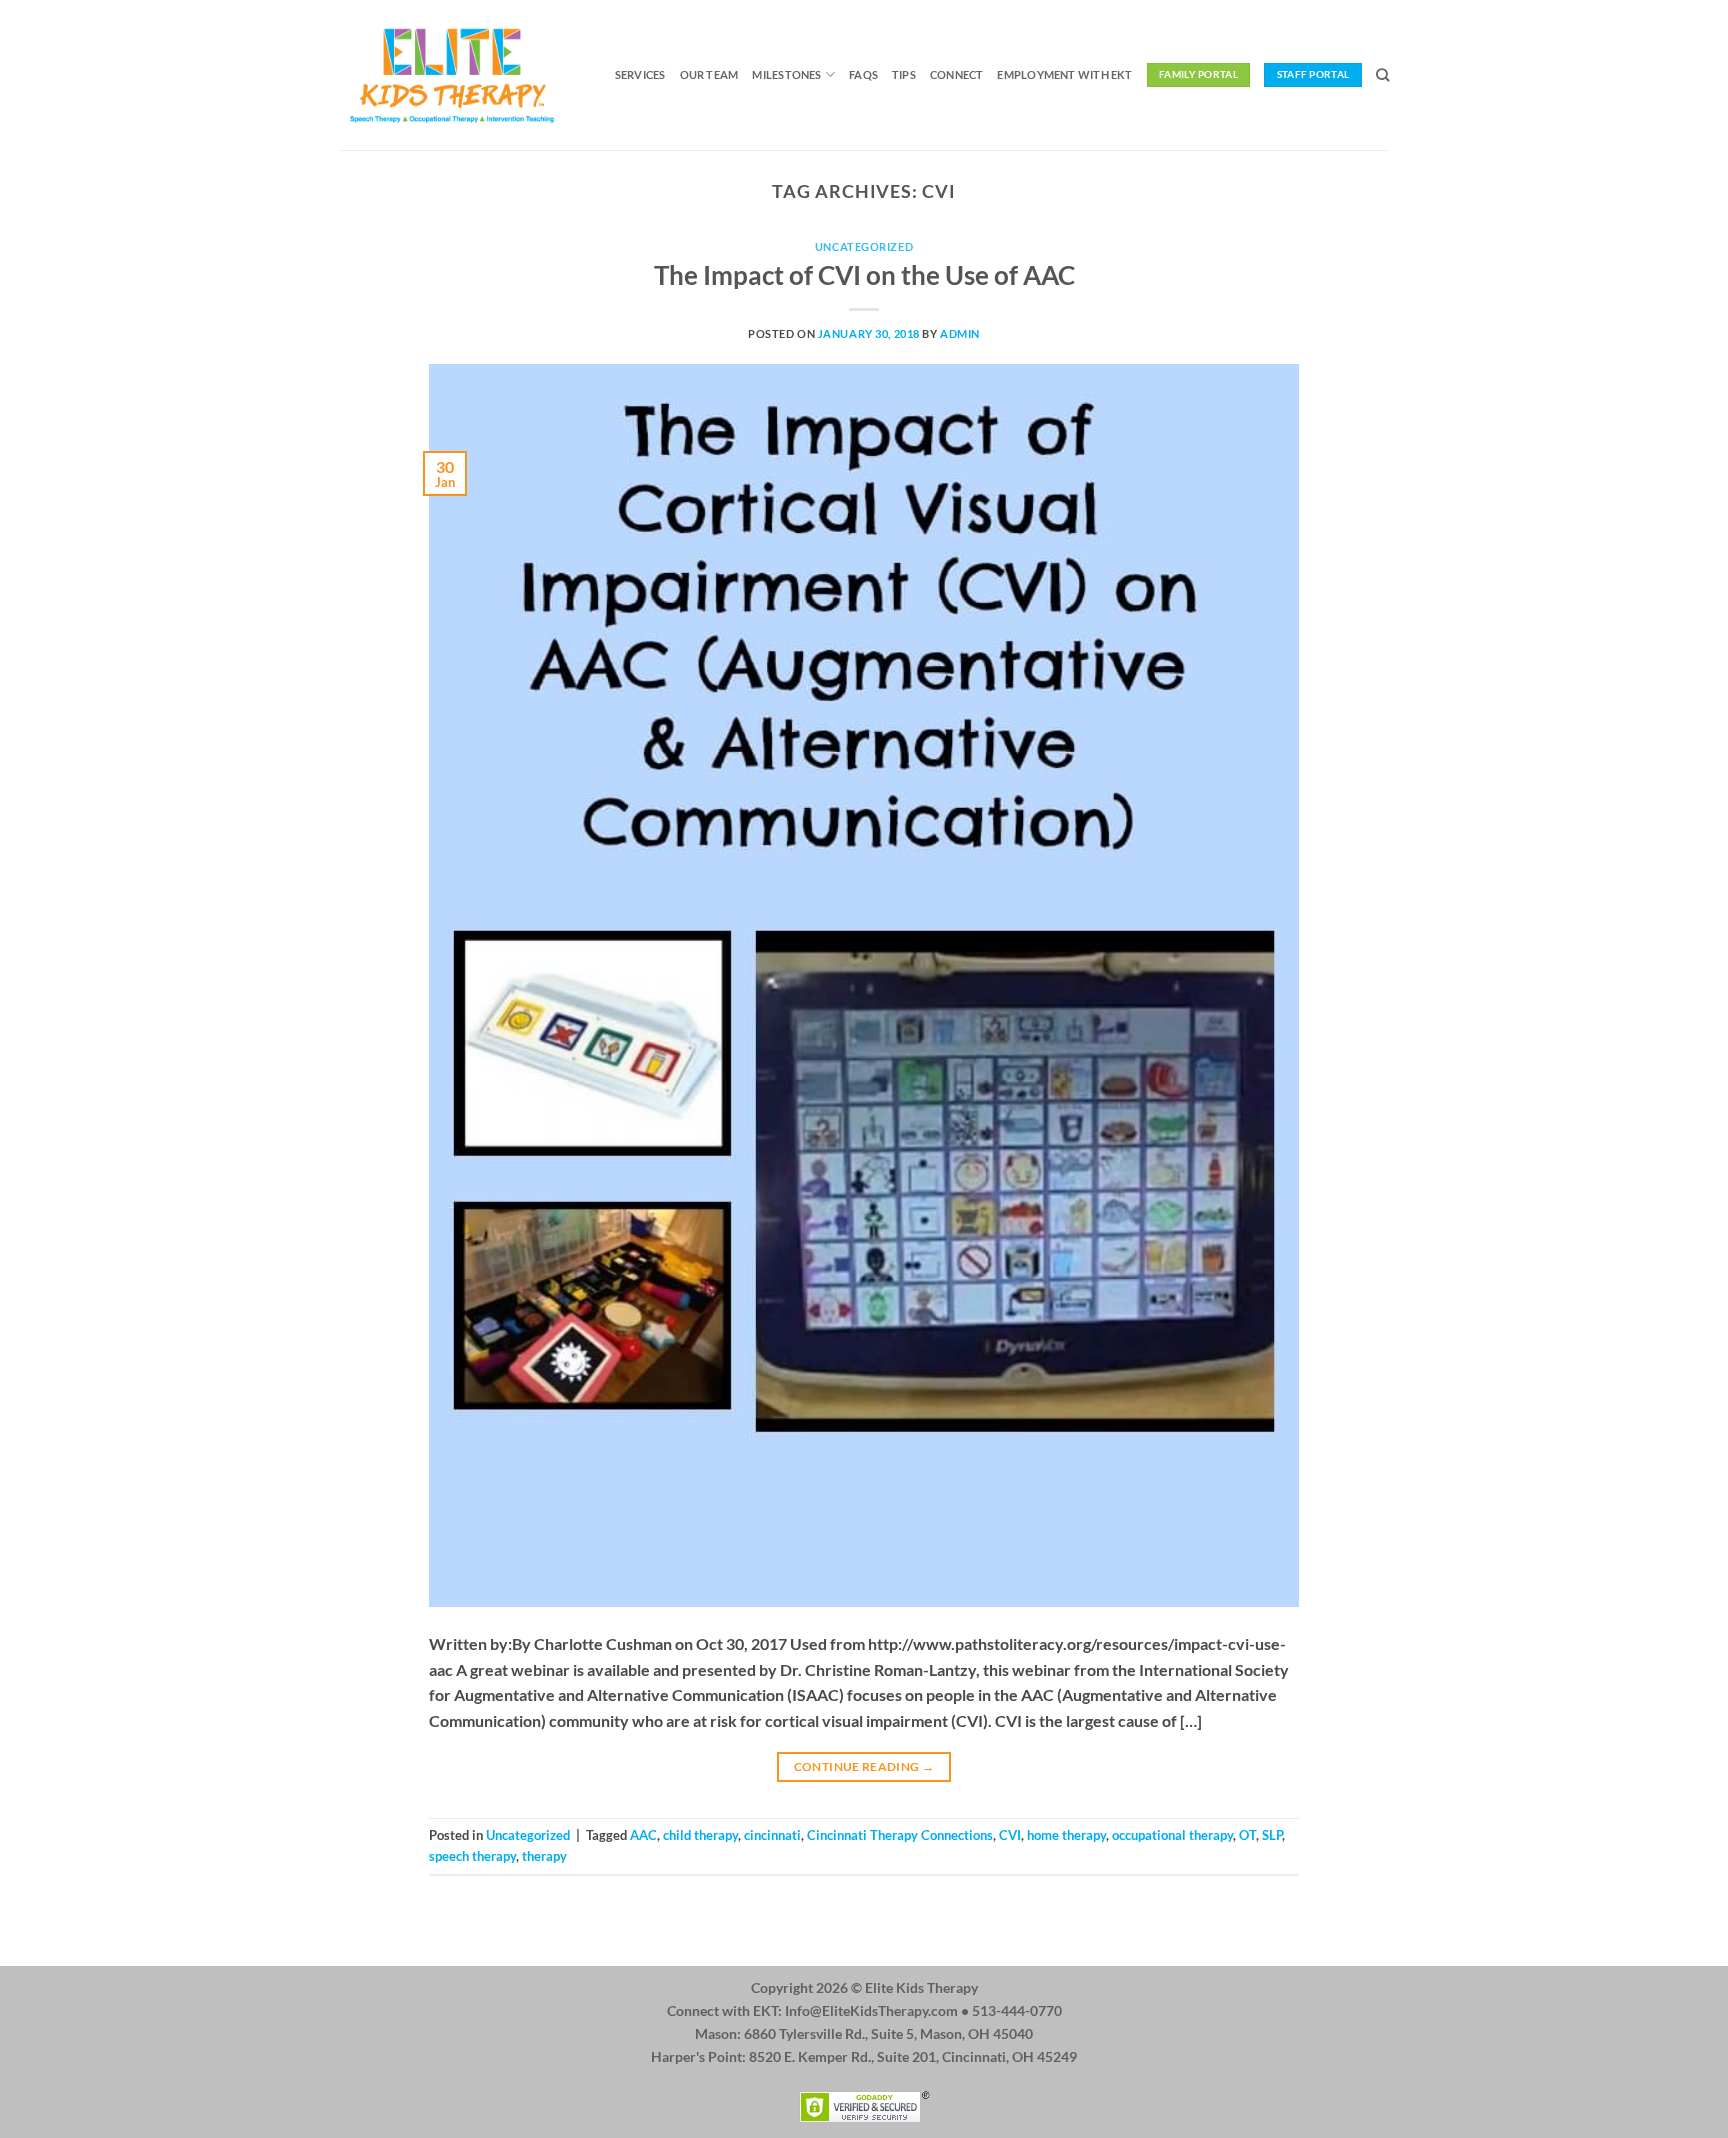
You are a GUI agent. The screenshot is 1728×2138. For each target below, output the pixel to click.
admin (960, 333)
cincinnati (772, 1835)
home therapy (1066, 1835)
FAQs (863, 74)
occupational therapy (1172, 1835)
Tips (904, 74)
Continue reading (864, 1766)
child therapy (700, 1835)
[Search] (1382, 75)
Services (640, 74)
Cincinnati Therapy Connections (900, 1835)
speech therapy (472, 1856)
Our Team (709, 74)
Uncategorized (864, 246)
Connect (957, 74)
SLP (1272, 1835)
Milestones (786, 74)
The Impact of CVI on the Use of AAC (864, 275)
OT (1247, 1835)
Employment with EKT (1064, 74)
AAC (643, 1835)
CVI (1010, 1835)
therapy (544, 1856)
